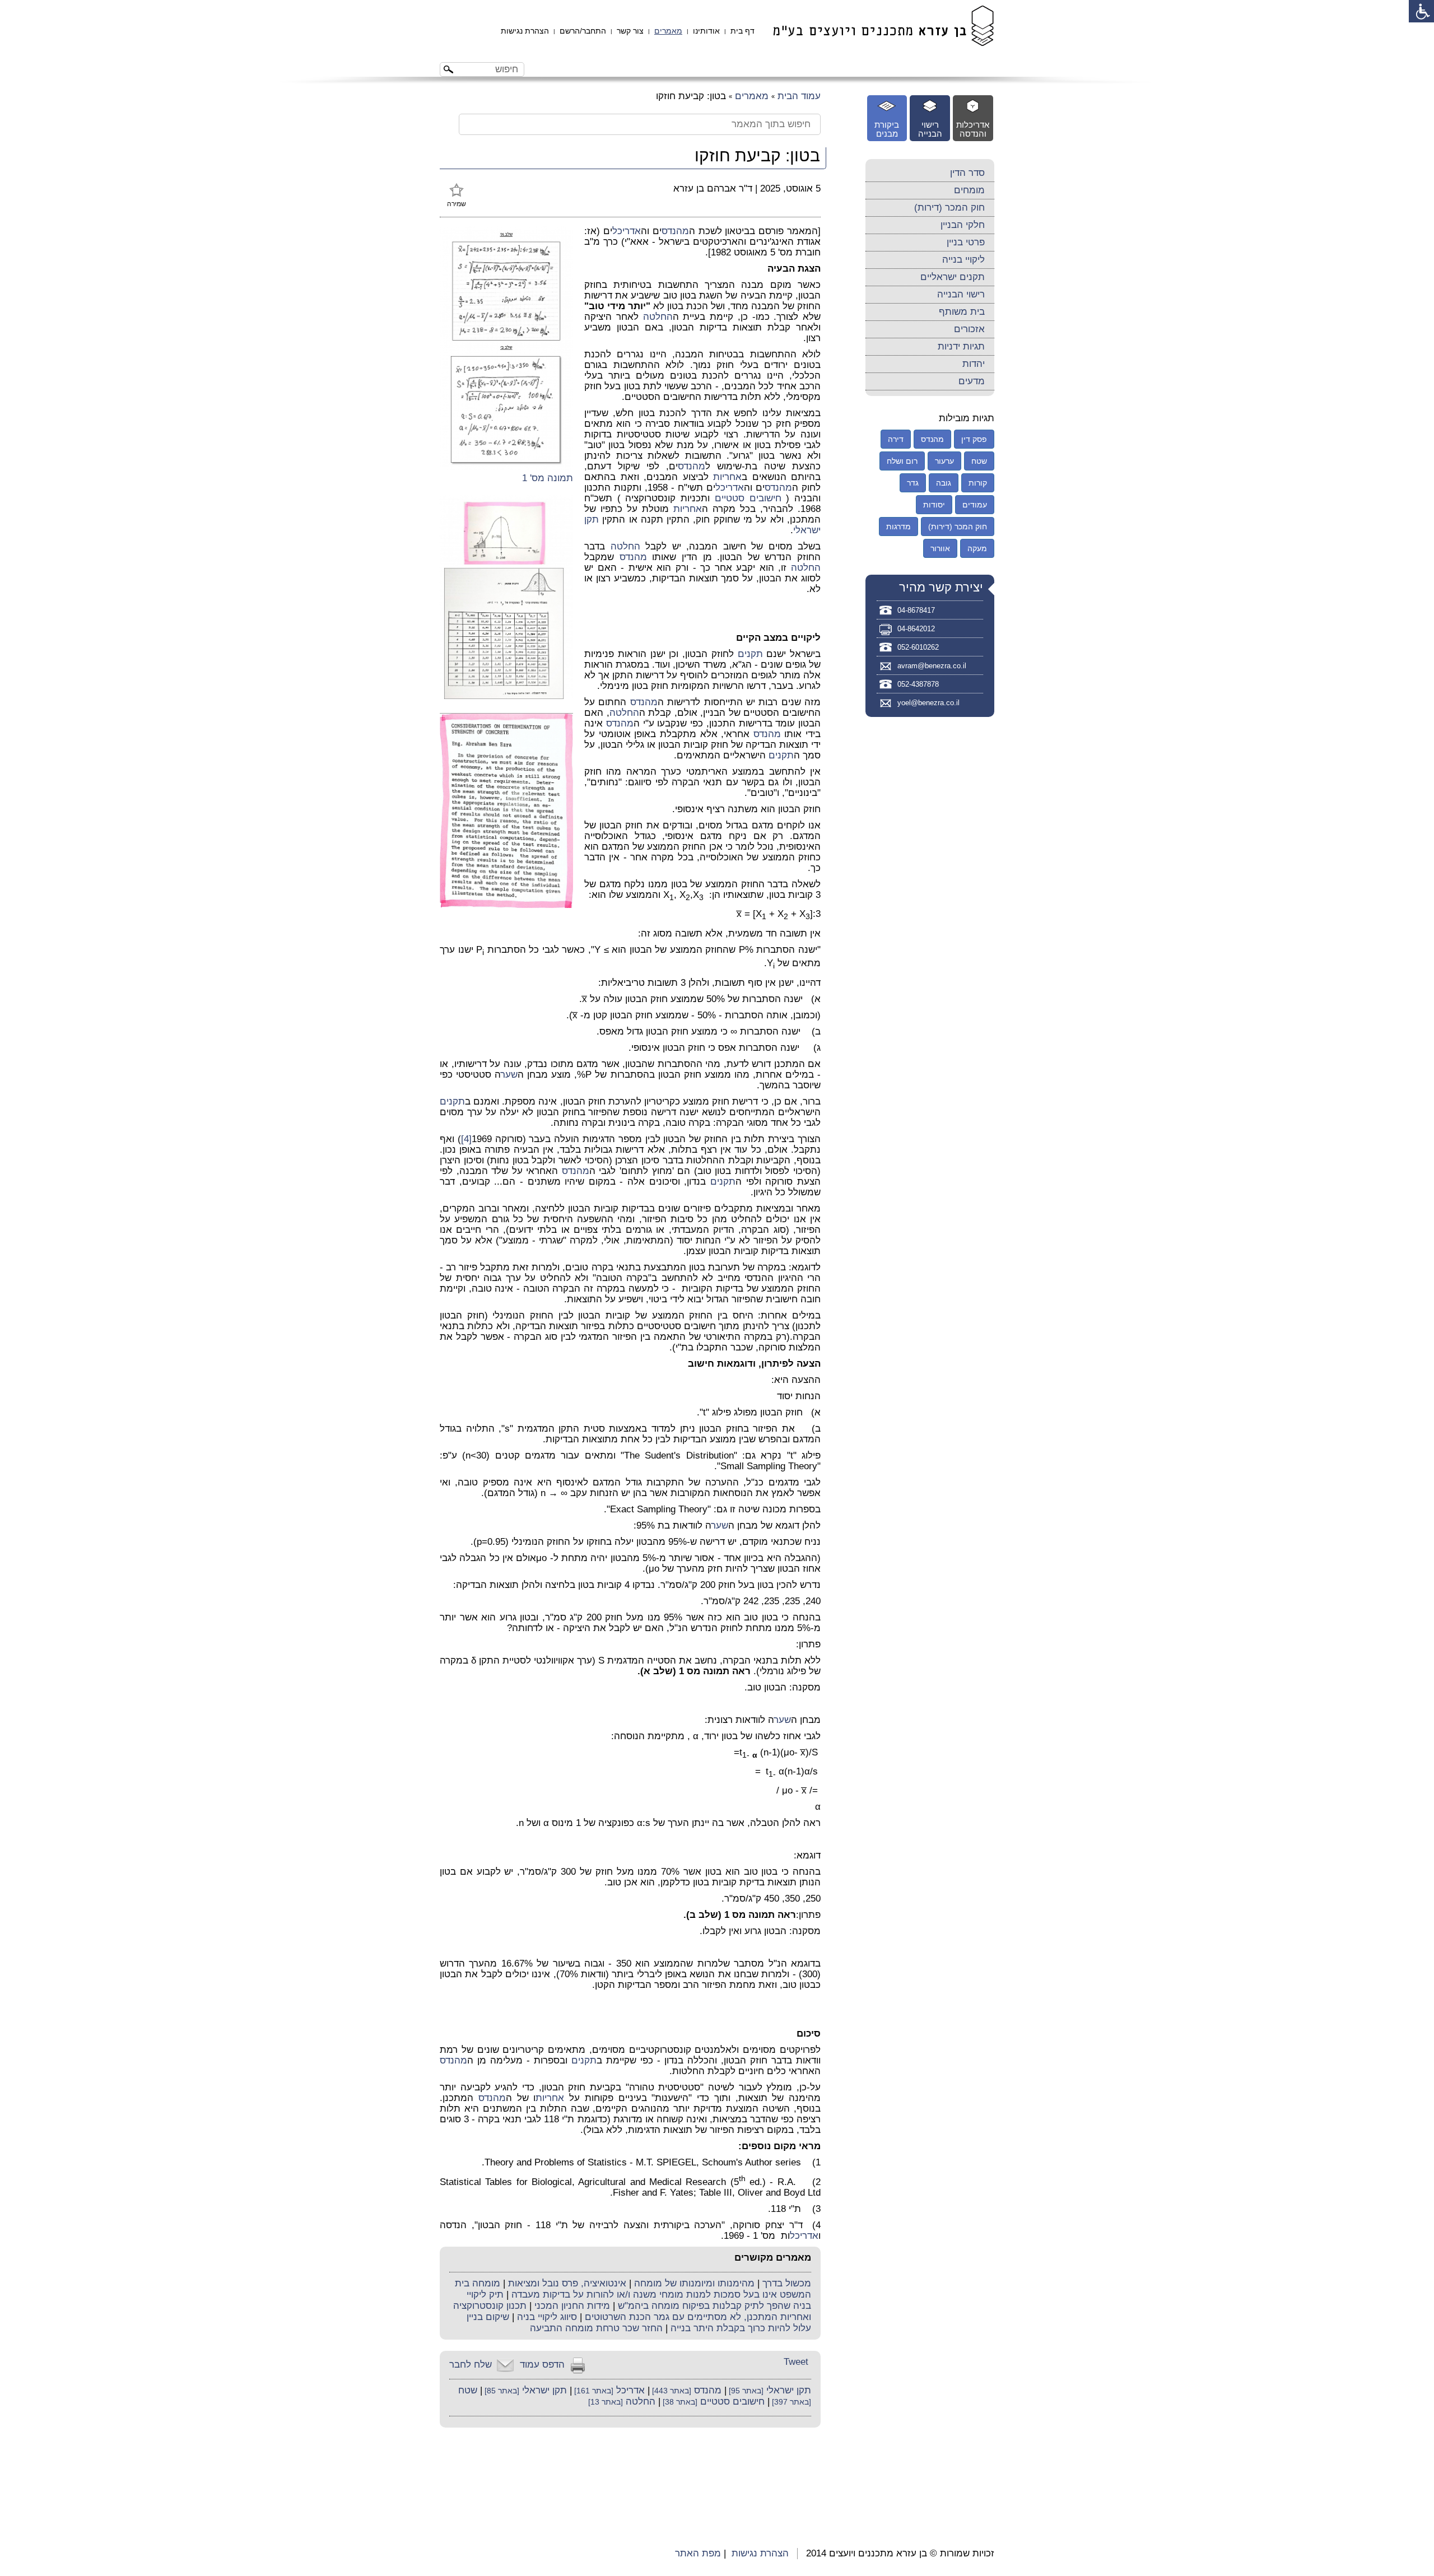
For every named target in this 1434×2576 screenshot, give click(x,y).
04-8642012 (916, 629)
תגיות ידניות (961, 346)
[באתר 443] (671, 2391)
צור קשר (630, 31)
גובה (944, 483)
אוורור (940, 548)
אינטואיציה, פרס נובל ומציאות (567, 2283)
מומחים (969, 190)
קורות (978, 483)
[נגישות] (1421, 11)
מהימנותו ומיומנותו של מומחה (694, 2283)
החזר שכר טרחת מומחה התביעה (596, 2328)
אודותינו (706, 31)
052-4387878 (918, 684)
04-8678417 (916, 610)
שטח (468, 2390)
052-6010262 (918, 647)
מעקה (977, 548)
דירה (896, 439)
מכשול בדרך (787, 2283)
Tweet (796, 2362)
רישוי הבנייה (961, 294)
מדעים (972, 381)
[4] (466, 1139)
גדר (913, 483)
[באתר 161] (593, 2391)
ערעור (944, 461)
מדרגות (898, 527)
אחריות (727, 477)
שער (509, 1075)
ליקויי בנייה (963, 260)
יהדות (974, 364)
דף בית (742, 31)
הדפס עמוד (542, 2365)
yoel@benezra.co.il (928, 703)
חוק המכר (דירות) (949, 208)
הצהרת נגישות (525, 31)
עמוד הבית (799, 96)
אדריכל (627, 231)
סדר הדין (967, 173)
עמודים (975, 505)
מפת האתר (698, 2553)
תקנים (750, 654)
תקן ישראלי (789, 2390)
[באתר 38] (679, 2402)
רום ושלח (902, 461)
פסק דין (974, 439)
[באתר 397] (790, 2402)
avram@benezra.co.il (932, 666)
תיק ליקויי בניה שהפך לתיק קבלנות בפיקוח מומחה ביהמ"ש (639, 2300)
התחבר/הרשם (583, 31)
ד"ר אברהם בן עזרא (713, 188)
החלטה (658, 317)
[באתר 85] (501, 2391)
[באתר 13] (606, 2402)
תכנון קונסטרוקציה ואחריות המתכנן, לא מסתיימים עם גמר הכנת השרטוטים (632, 2311)
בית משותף (962, 312)
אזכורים (969, 329)
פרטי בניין (966, 242)
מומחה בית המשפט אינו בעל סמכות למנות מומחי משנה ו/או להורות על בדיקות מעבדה (633, 2289)
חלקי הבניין (963, 225)
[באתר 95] (745, 2391)
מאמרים (668, 31)
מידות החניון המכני (572, 2306)
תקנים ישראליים (953, 277)
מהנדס (675, 231)
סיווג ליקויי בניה (547, 2317)
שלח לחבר (471, 2365)
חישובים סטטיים (748, 498)
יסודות (934, 505)
